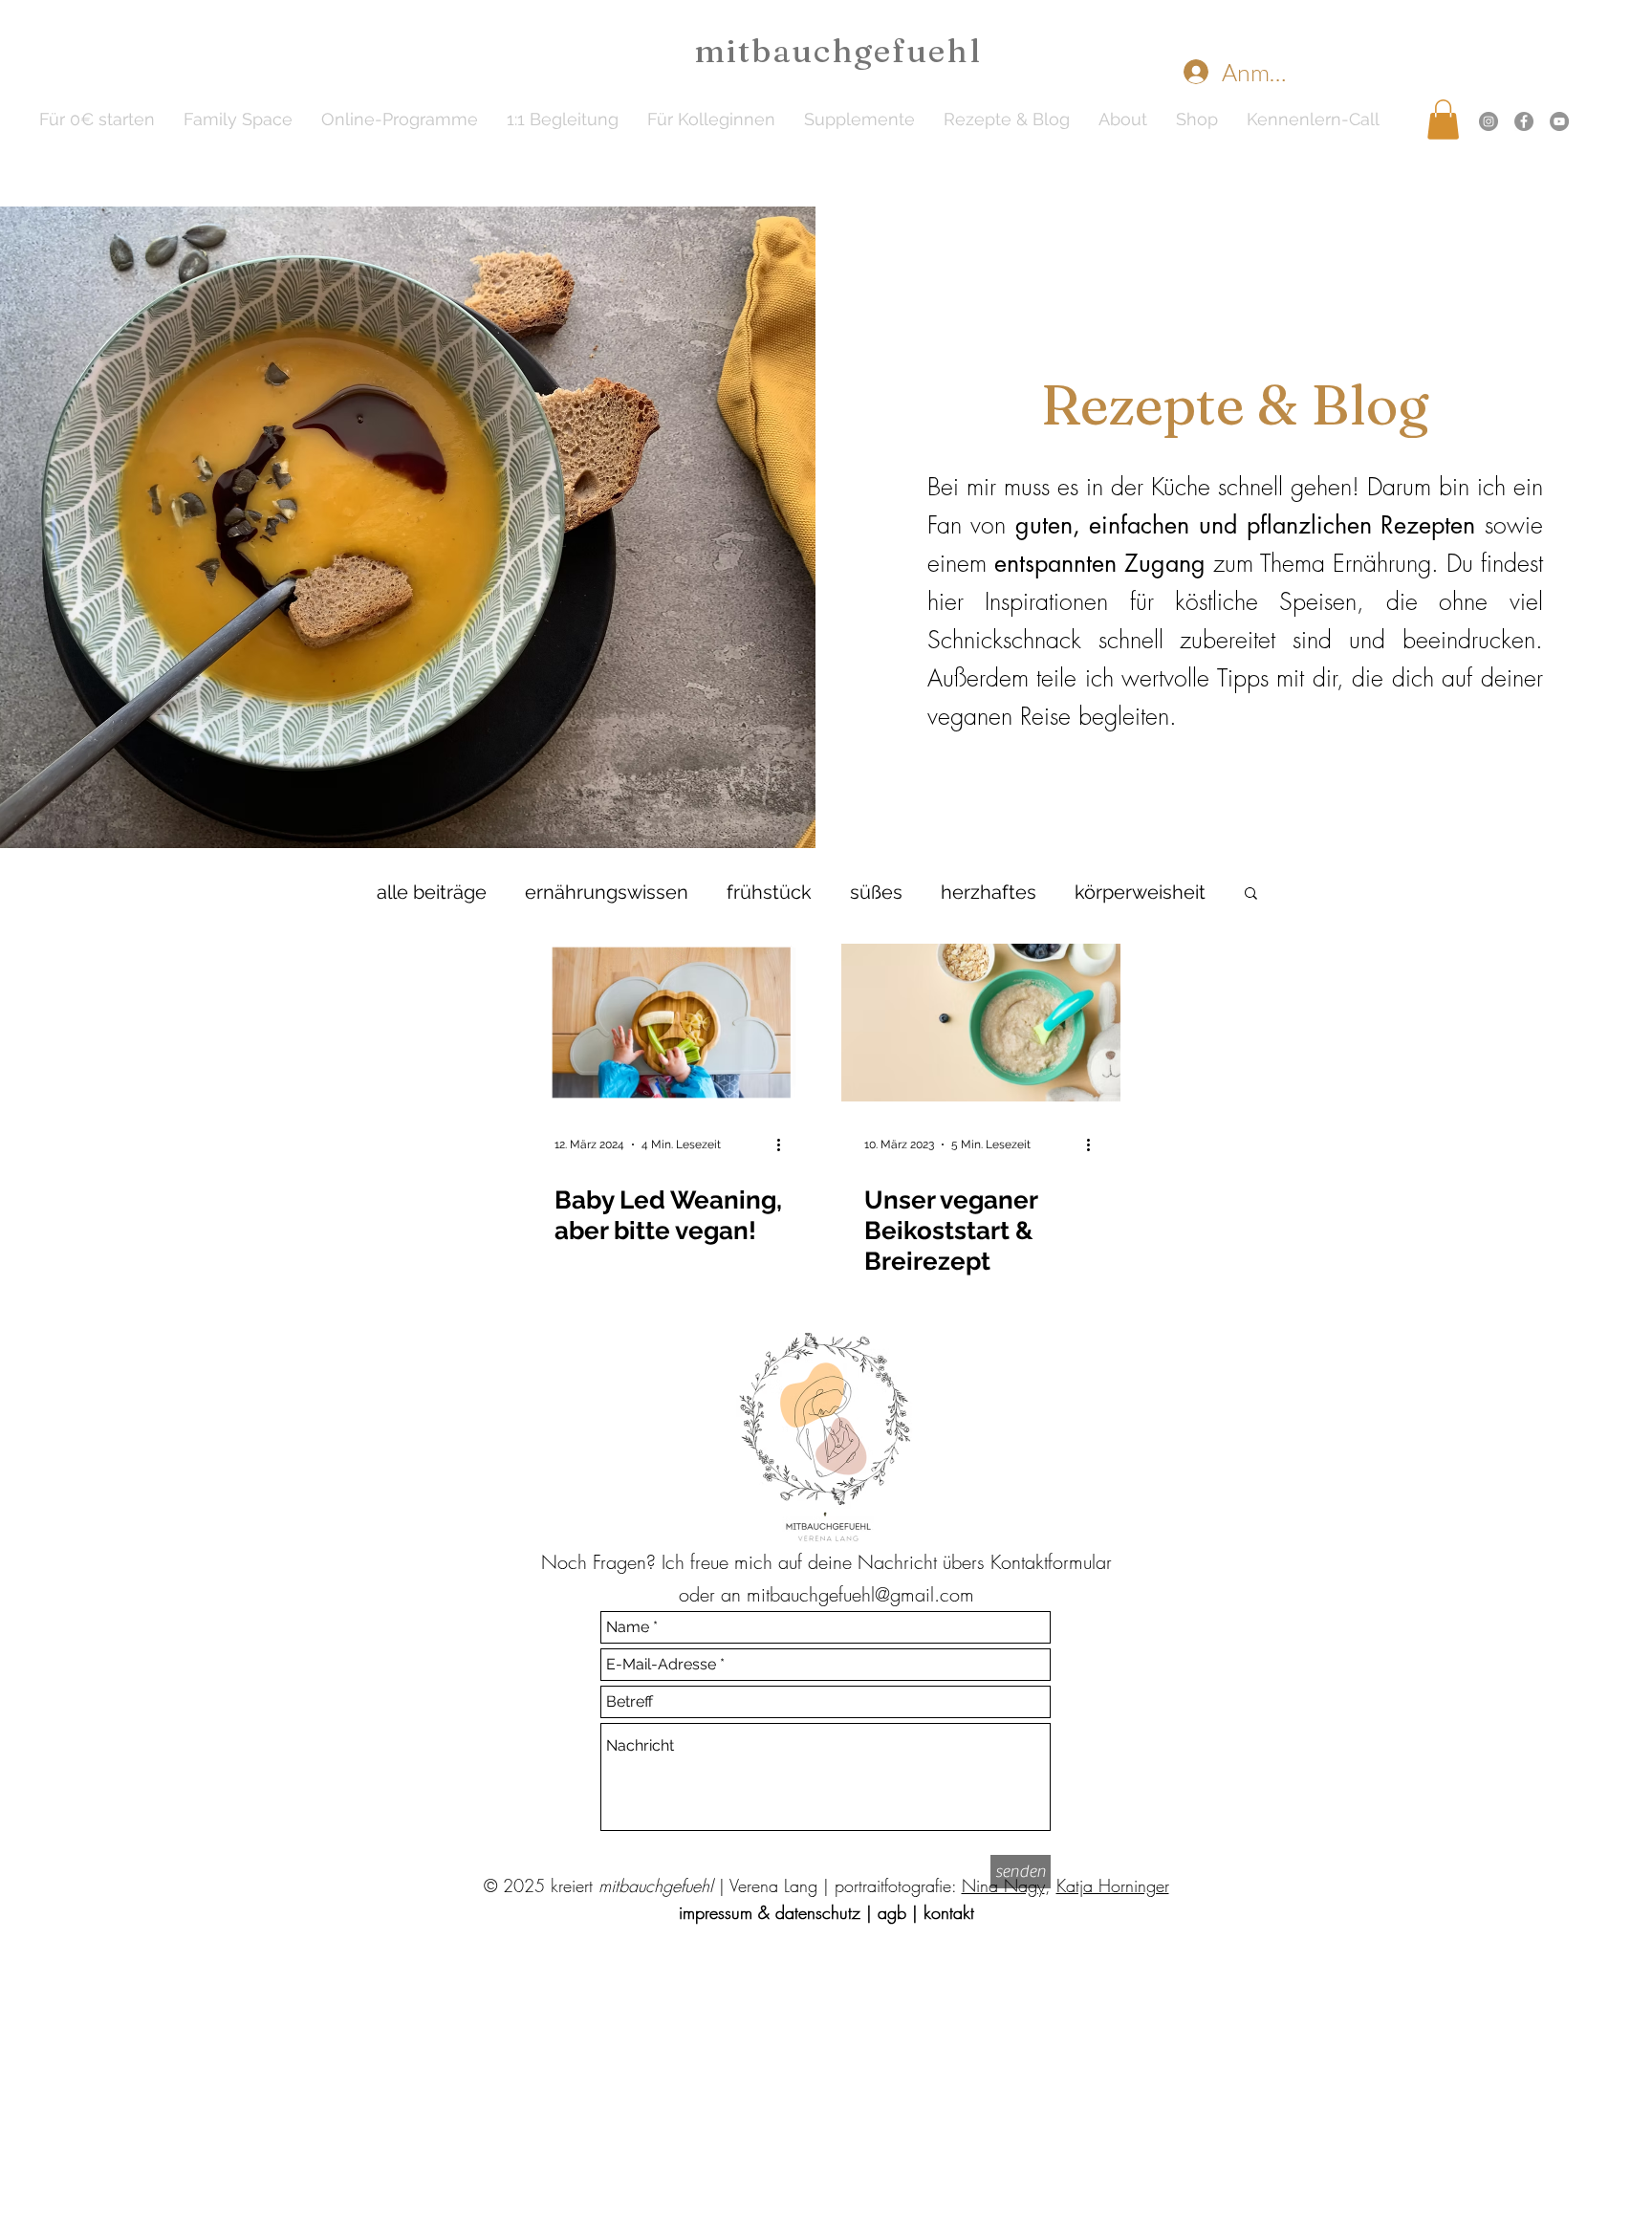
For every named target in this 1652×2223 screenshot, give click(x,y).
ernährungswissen (607, 892)
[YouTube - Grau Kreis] (1559, 121)
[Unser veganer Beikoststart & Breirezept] (981, 1023)
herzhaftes (989, 892)
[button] (400, 120)
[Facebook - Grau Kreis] (1524, 121)
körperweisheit (1140, 892)
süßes (876, 892)
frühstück (769, 892)
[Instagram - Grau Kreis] (1489, 121)
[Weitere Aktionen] (785, 1144)
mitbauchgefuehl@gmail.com (860, 1594)
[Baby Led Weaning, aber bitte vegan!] (671, 1023)
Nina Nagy (1003, 1885)
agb (892, 1912)
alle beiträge (432, 892)
